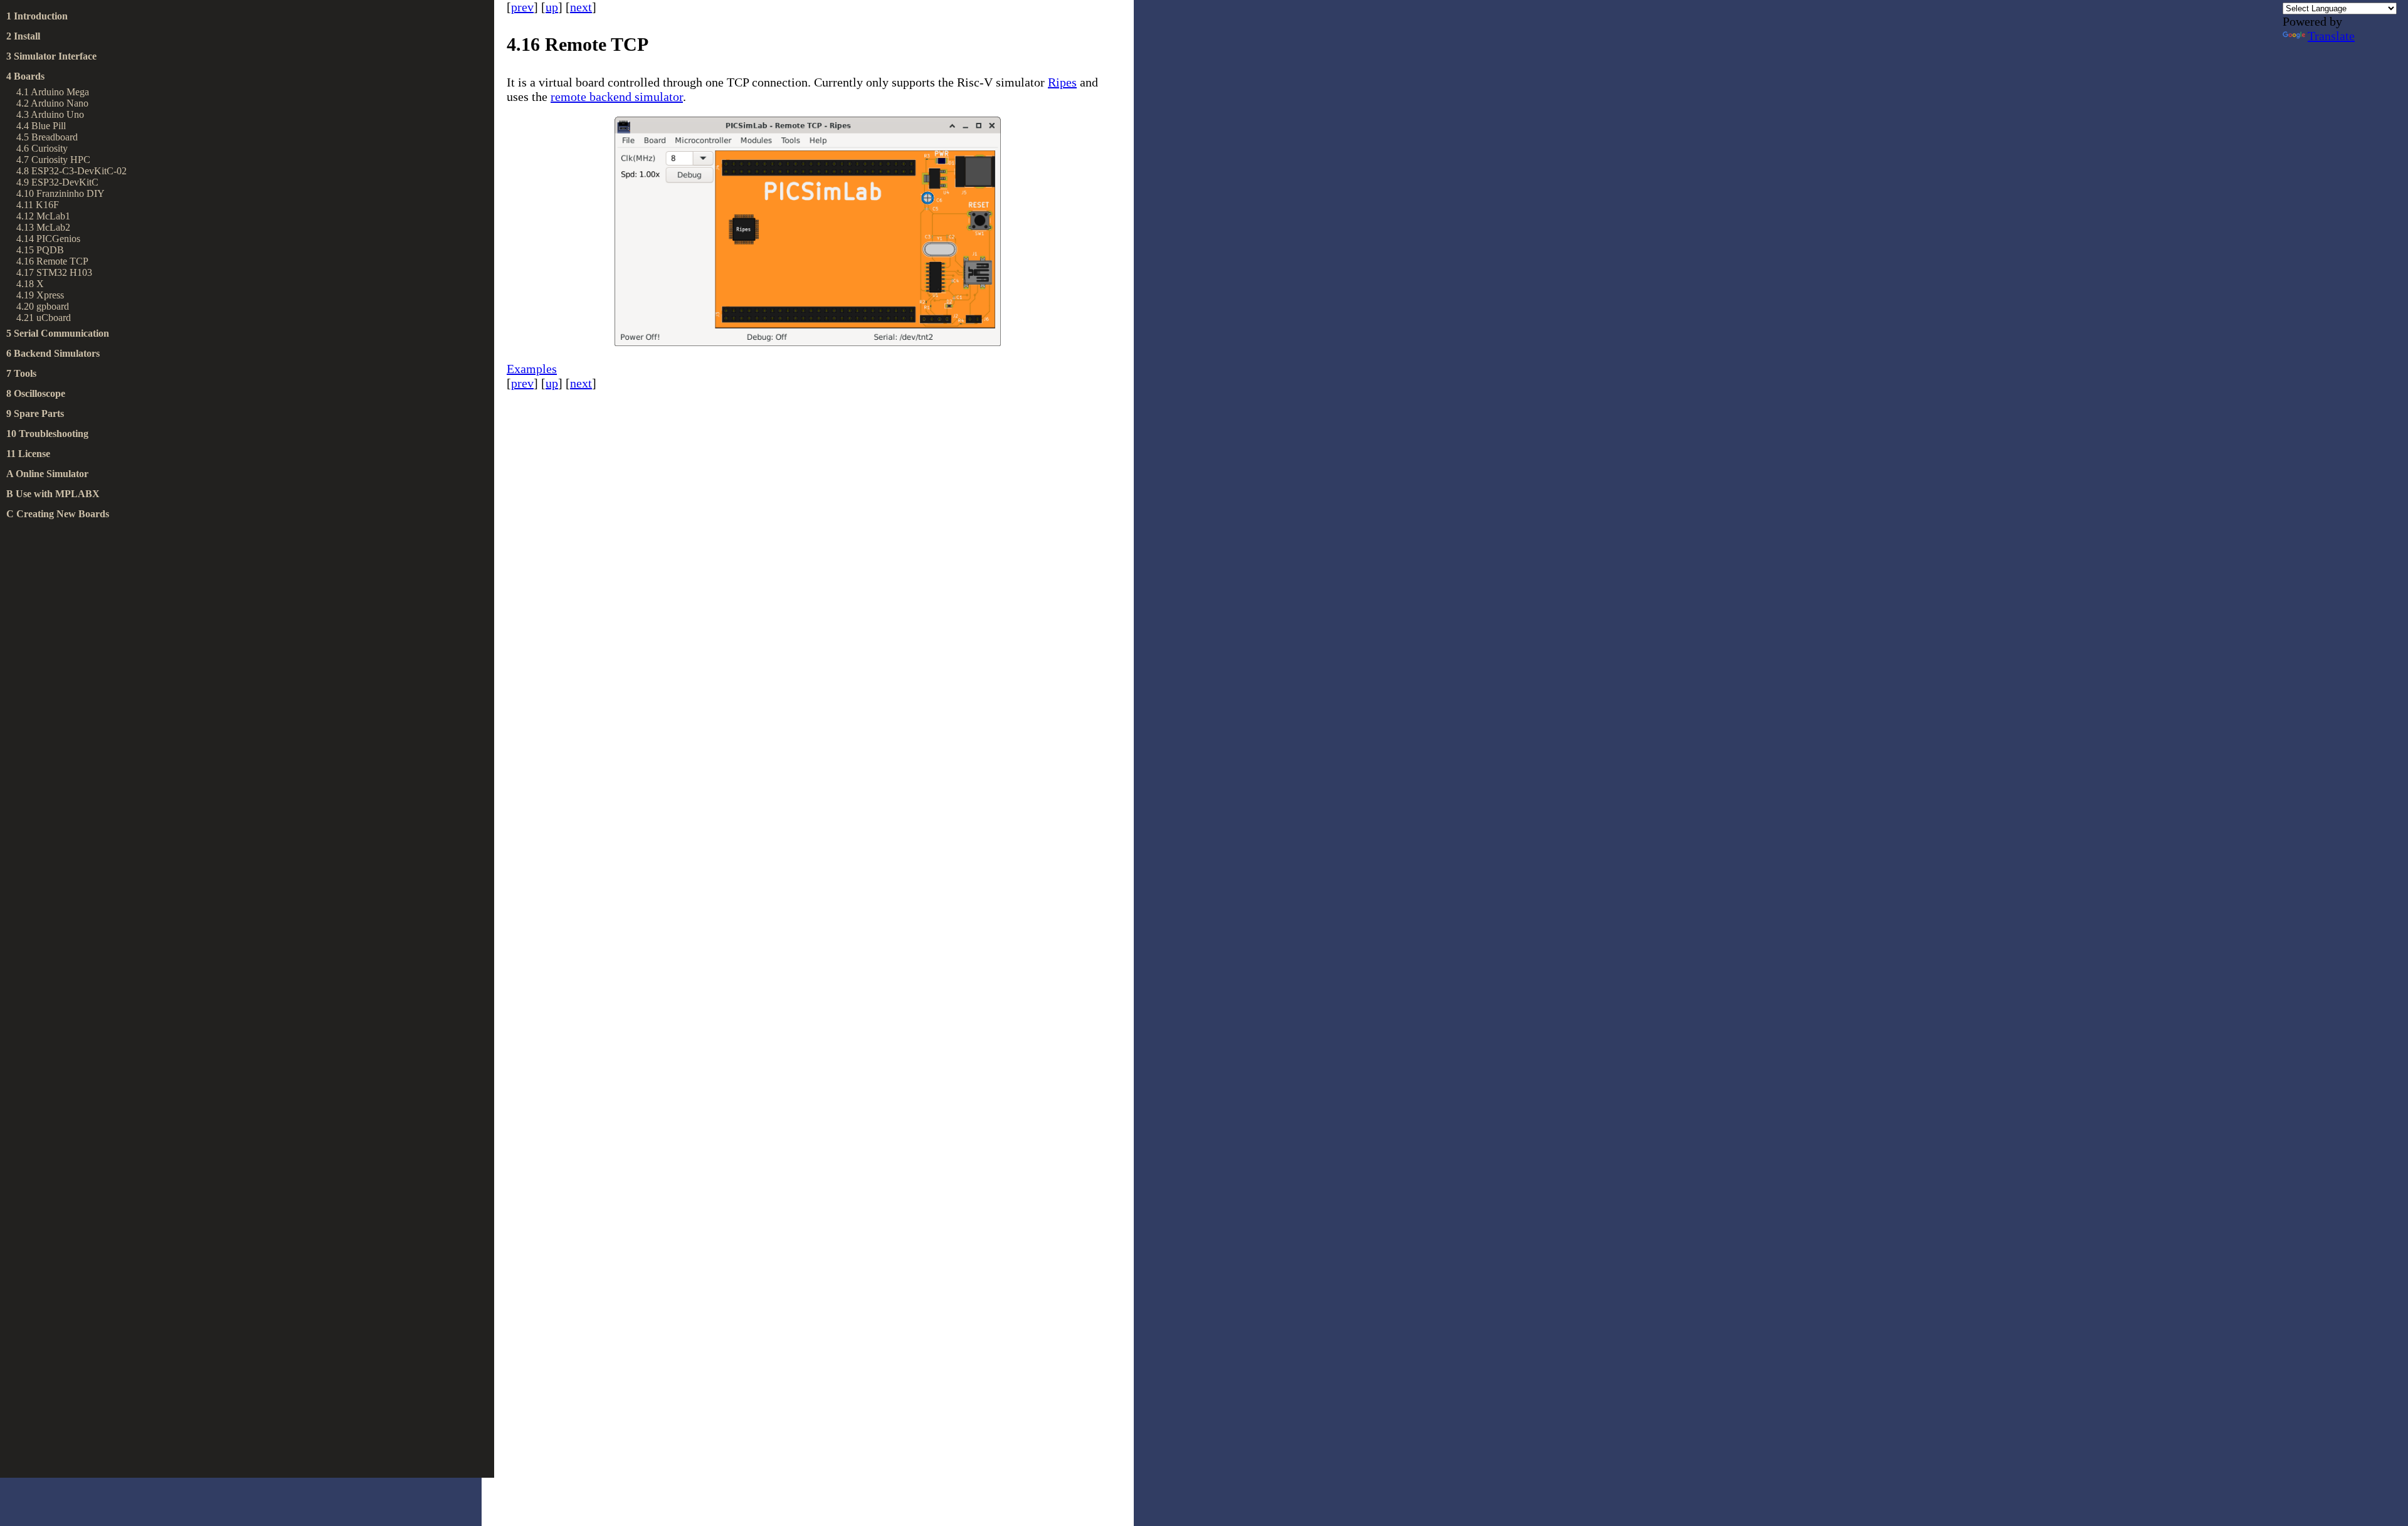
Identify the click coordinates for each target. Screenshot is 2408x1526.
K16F (47, 205)
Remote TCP (62, 261)
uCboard (54, 318)
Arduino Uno (57, 114)
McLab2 (53, 227)
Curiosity (50, 148)
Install (27, 36)
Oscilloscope (40, 393)
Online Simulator (52, 474)
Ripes (1062, 82)
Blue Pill (49, 126)
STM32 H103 (64, 272)
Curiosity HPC (61, 160)
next (581, 7)
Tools (25, 373)
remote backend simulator (617, 97)
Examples (532, 369)
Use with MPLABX (58, 494)
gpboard (53, 306)
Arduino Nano (60, 103)
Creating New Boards (63, 514)
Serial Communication (61, 333)
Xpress (50, 295)
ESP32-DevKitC (65, 182)
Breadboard (55, 137)
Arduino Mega (60, 92)
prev (522, 7)
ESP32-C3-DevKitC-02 (79, 171)
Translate (2331, 36)
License (34, 454)
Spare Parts (39, 413)
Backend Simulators (57, 353)
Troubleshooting (54, 434)
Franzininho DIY (71, 193)
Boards (29, 76)
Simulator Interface (55, 56)
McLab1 (53, 216)
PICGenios (58, 239)
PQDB (50, 250)
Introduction (41, 16)
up (552, 7)
